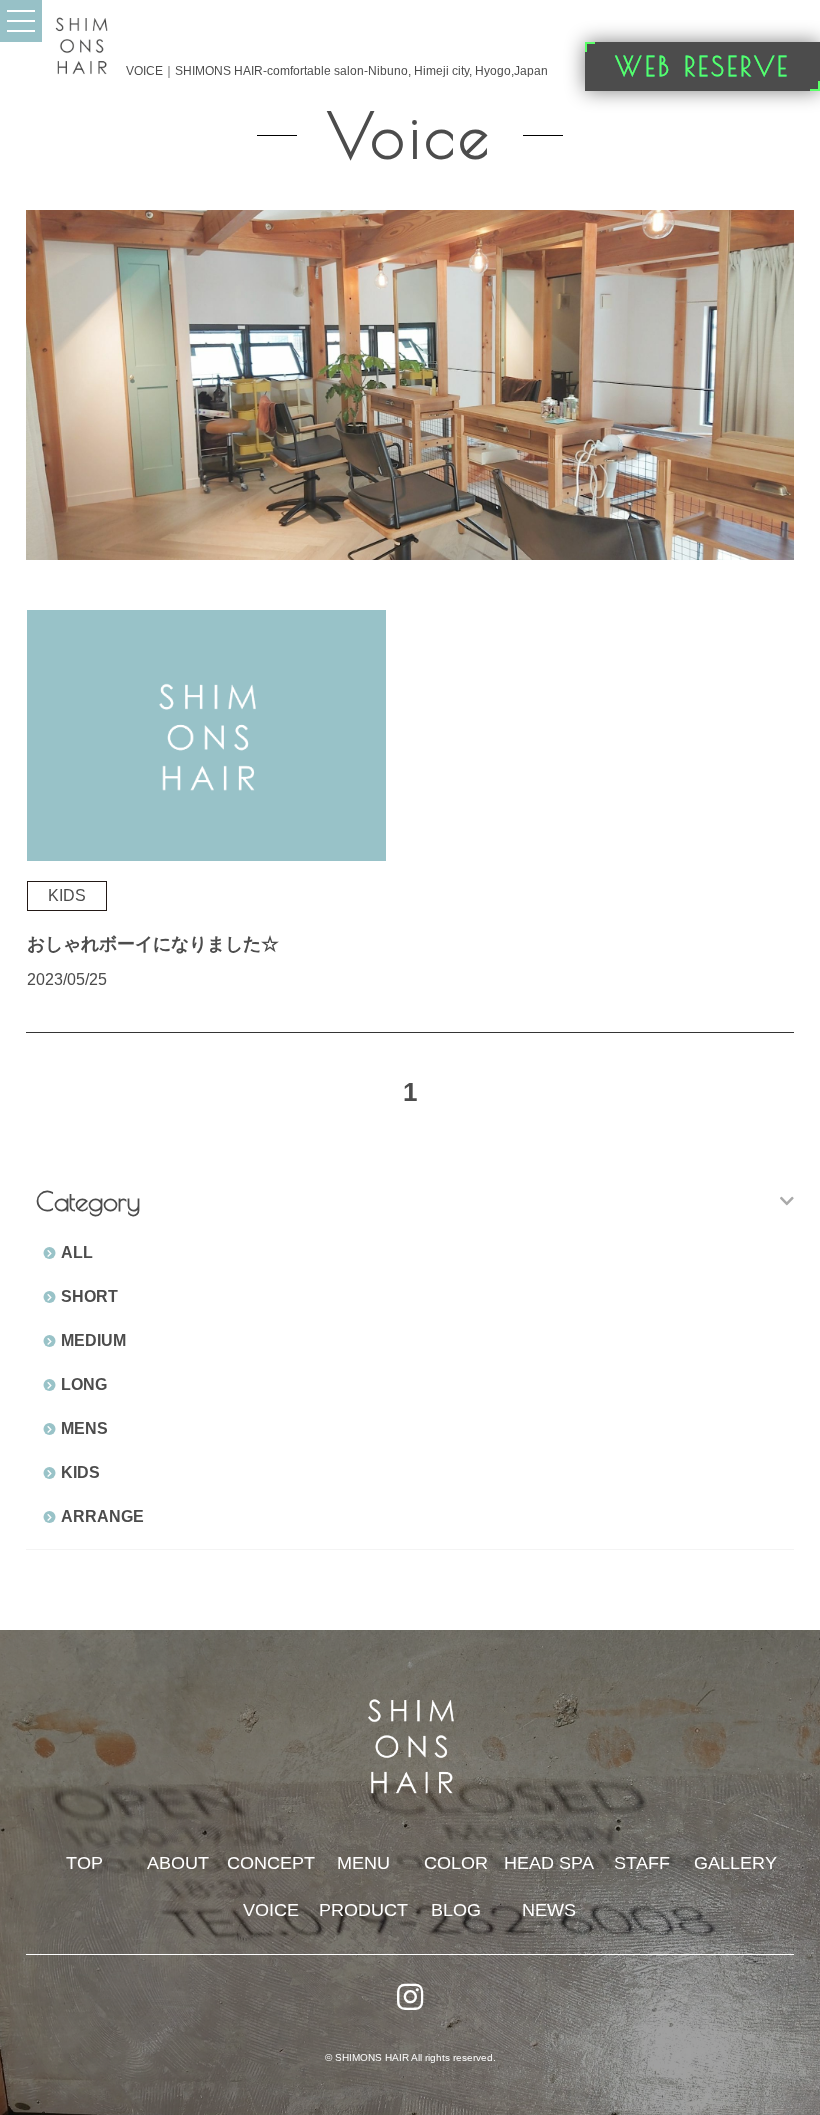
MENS (84, 1428)
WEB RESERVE (702, 66)
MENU (363, 1863)
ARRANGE (102, 1516)
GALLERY (735, 1863)
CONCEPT (271, 1863)
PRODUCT (363, 1910)
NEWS (549, 1910)
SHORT (89, 1296)
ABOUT (178, 1863)
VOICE (271, 1910)
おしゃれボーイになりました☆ (153, 944)
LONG (84, 1384)
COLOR (456, 1863)
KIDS (80, 1472)
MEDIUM (93, 1340)
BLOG (456, 1910)
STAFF (642, 1863)
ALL (77, 1252)
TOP (84, 1863)
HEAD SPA (549, 1863)
